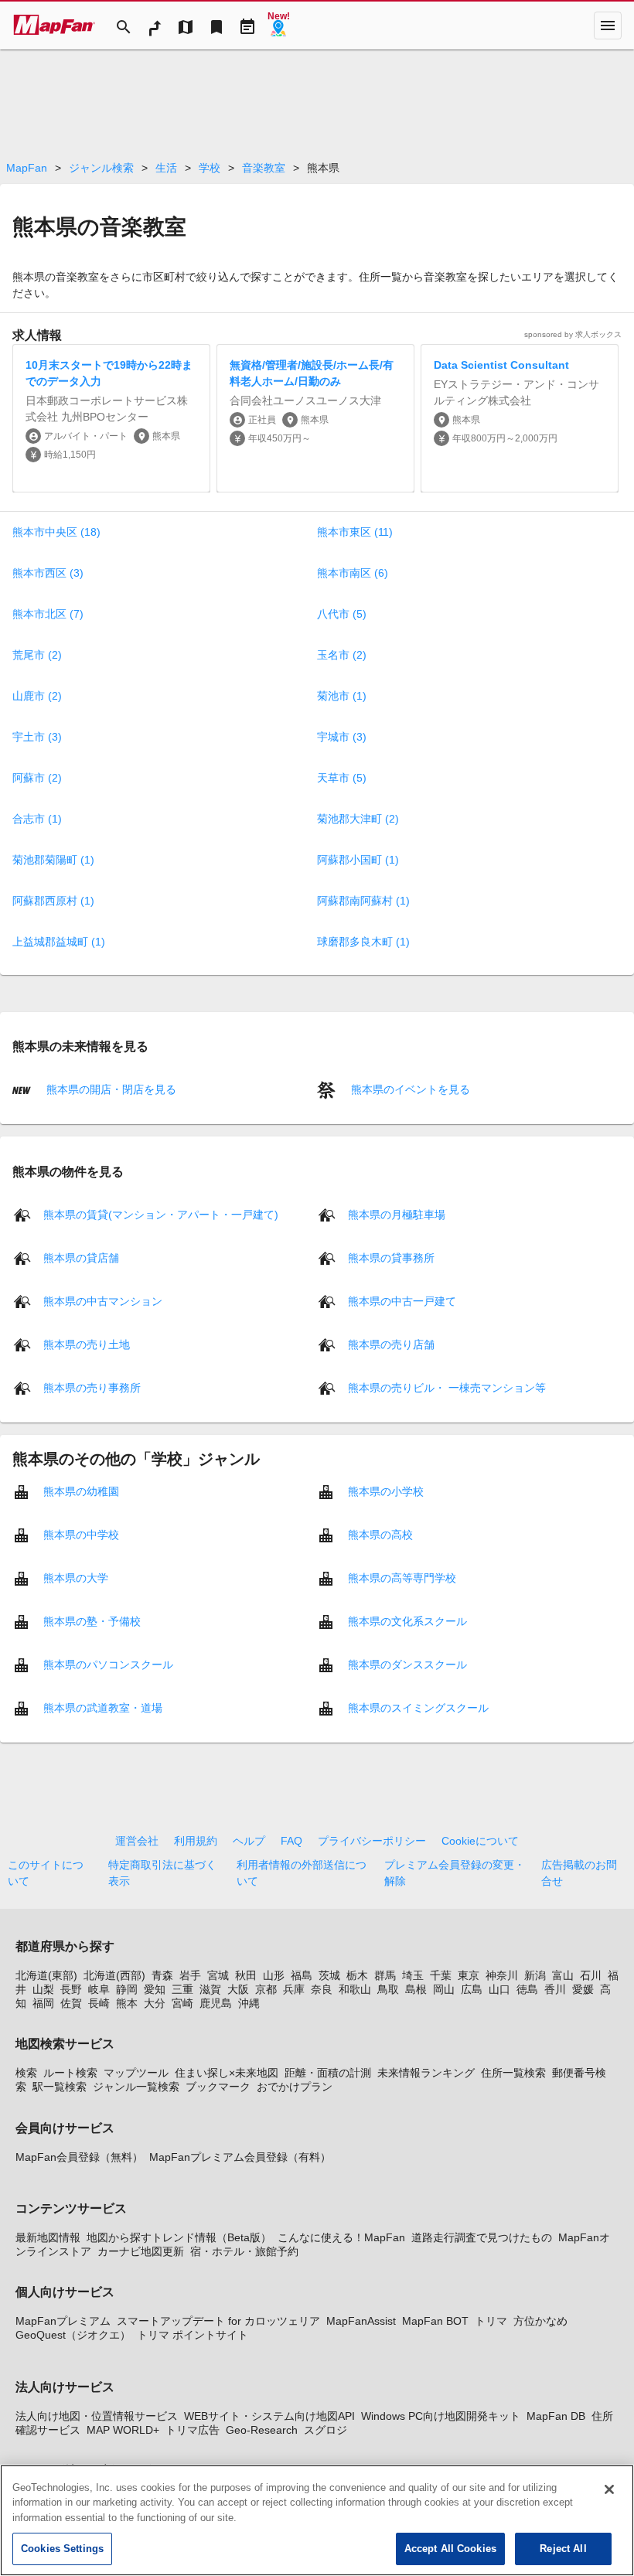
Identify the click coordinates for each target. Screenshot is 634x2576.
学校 (210, 168)
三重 (182, 1989)
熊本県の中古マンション (103, 1300)
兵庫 (294, 1989)
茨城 (329, 1975)
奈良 (322, 1989)
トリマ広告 (193, 2430)
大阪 (238, 1989)
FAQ (291, 1841)
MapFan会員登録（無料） (79, 2157)
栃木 (357, 1975)
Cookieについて (480, 1841)
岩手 (190, 1975)
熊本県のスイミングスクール (418, 1707)
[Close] (609, 2489)
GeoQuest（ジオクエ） (73, 2335)
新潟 (535, 1975)
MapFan (27, 168)
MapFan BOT (435, 2321)
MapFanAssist (361, 2321)
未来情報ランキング (426, 2073)
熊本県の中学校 (81, 1534)
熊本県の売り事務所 (92, 1387)
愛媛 (583, 1989)
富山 (563, 1975)
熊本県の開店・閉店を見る (110, 1089)
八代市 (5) (342, 614)
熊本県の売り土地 (87, 1344)
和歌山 (355, 1989)
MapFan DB (556, 2416)
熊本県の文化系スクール (407, 1620)
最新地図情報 (48, 2237)
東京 (469, 1975)
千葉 (441, 1975)
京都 (266, 1989)
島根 (416, 1989)
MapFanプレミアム (63, 2321)
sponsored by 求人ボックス (573, 334)
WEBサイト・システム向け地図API (269, 2416)
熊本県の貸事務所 (391, 1257)
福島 (302, 1975)
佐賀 (71, 2003)
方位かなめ (540, 2321)
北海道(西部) (114, 1975)
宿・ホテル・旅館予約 (244, 2251)
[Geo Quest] (278, 26)
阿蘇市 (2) (37, 778)
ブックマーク (218, 2087)
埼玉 (413, 1975)
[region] (317, 2520)
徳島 (527, 1989)
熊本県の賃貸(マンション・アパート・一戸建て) (161, 1214)
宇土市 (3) (37, 737)
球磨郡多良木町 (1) (363, 942)
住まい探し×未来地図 (227, 2073)
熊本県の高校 (380, 1534)
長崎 (99, 2003)
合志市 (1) (37, 819)
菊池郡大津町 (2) (358, 819)
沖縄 (249, 2003)
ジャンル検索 (101, 168)
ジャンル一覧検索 (136, 2087)
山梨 (43, 1989)
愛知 (155, 1989)
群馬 (385, 1975)
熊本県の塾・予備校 (92, 1620)
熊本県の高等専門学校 (402, 1577)
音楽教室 (264, 168)
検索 (26, 2073)
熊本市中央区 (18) (56, 532)
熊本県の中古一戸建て (402, 1300)
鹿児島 (216, 2003)
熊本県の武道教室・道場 (103, 1707)
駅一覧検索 (60, 2087)
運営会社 (137, 1841)
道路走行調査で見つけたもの (482, 2237)
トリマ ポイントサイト (193, 2335)
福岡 (43, 2003)
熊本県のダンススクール (407, 1664)
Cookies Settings (62, 2549)
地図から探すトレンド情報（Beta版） (179, 2237)
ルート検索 (70, 2073)
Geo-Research (262, 2430)
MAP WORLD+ (123, 2430)
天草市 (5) (342, 778)
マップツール (136, 2073)
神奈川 (502, 1975)
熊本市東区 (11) (355, 532)
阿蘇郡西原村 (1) (53, 901)
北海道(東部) (46, 1975)
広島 (472, 1989)
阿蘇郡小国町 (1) (358, 860)
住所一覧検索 (513, 2073)
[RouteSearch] (155, 26)
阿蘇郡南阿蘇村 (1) (363, 901)
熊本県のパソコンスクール (108, 1664)
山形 (274, 1975)
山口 (499, 1989)
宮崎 (182, 2003)
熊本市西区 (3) (48, 573)
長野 (71, 1989)
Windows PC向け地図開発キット (441, 2416)
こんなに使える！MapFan (341, 2237)
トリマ (491, 2321)
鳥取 (388, 1989)
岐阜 (99, 1989)
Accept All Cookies (450, 2549)
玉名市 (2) (342, 655)
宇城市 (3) (342, 737)
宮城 (218, 1975)
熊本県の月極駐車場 (397, 1214)
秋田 (246, 1975)
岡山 (444, 1989)
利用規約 (196, 1841)
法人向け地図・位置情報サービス (97, 2416)
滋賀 (210, 1989)
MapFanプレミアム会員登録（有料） (240, 2157)
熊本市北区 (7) (48, 614)
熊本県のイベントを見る (409, 1089)
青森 (162, 1975)
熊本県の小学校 (386, 1491)
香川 (555, 1989)
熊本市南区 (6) (353, 573)
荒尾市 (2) (37, 655)
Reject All (563, 2549)
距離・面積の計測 (328, 2073)
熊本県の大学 (76, 1577)
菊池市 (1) (342, 696)
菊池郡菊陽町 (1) (53, 860)
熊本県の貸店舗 (81, 1257)
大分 (155, 2003)
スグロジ (326, 2430)
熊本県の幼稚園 (81, 1491)
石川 (591, 1975)
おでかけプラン (295, 2087)
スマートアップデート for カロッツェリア (218, 2321)
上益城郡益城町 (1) (59, 942)
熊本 (127, 2003)
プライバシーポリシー (372, 1841)
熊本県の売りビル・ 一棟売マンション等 (447, 1387)
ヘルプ (249, 1841)
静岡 (127, 1989)
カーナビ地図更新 (141, 2251)
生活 (166, 168)
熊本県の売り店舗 (391, 1344)
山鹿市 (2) (37, 696)
